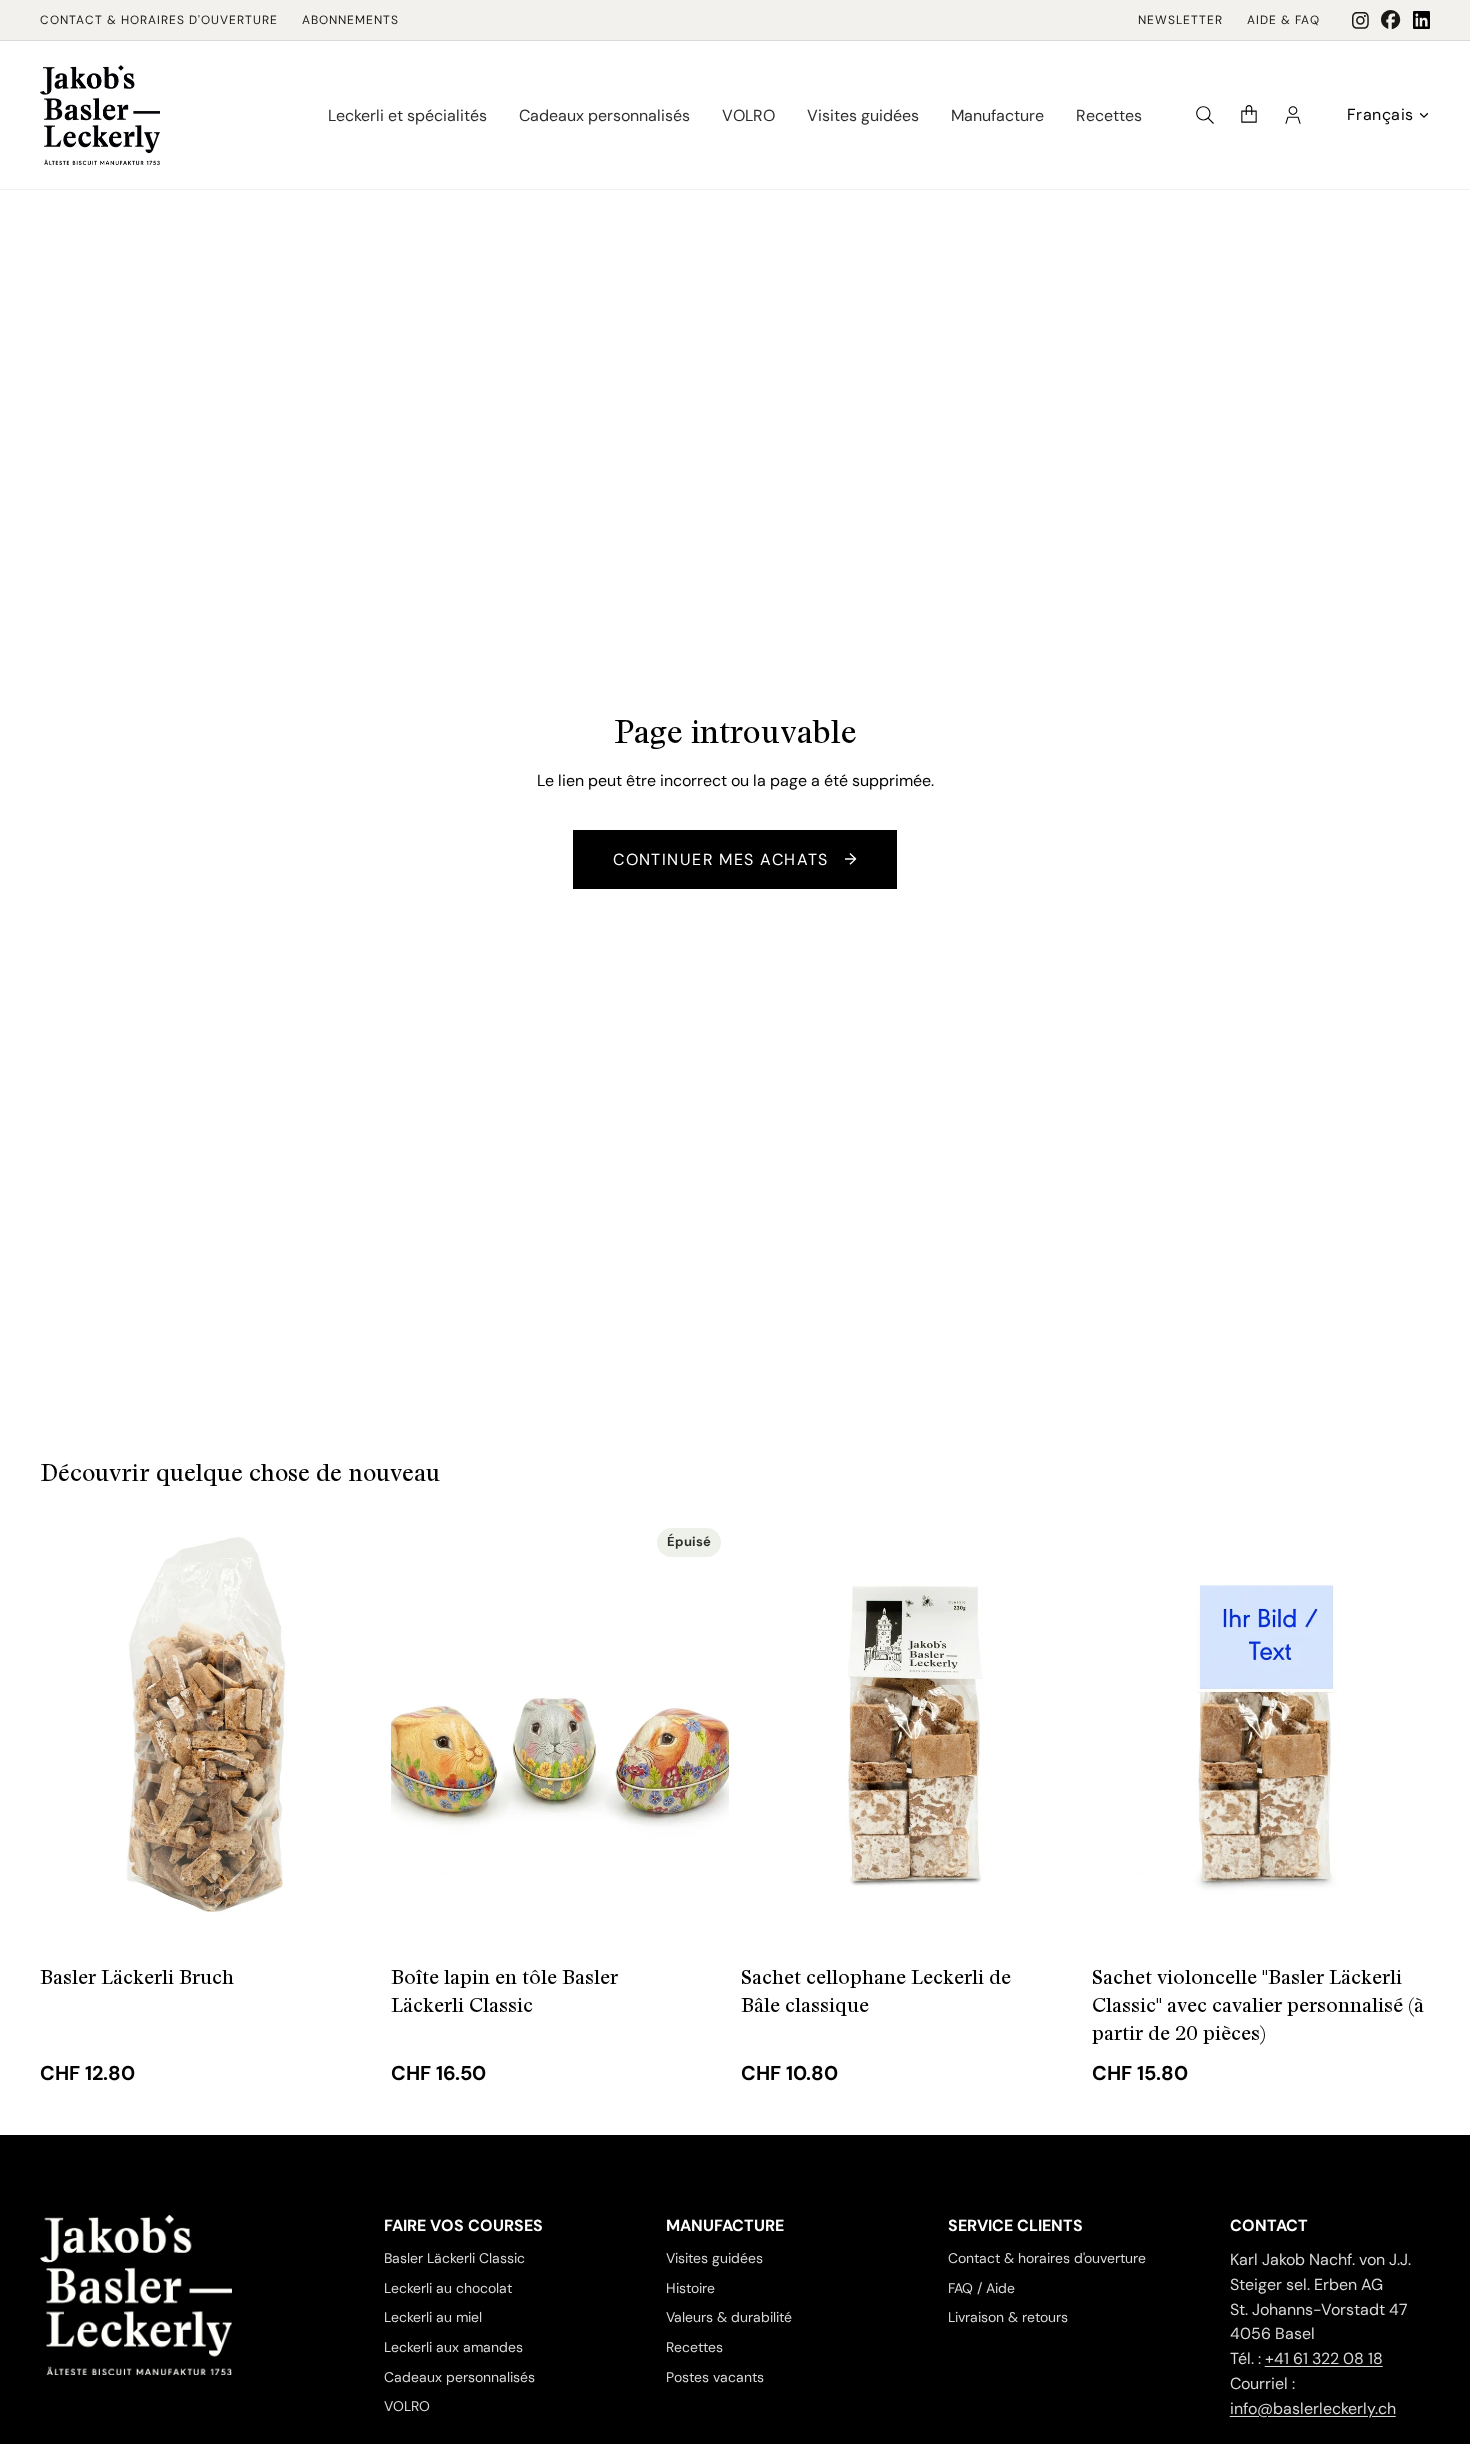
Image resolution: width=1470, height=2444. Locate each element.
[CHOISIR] (348, 1913)
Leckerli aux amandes (453, 2347)
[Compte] (1293, 115)
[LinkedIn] (1421, 20)
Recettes (694, 2347)
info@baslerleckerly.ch (1313, 2408)
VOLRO (407, 2406)
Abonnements (350, 20)
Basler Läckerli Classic (454, 2258)
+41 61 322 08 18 (1324, 2358)
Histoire (690, 2287)
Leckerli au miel (433, 2317)
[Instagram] (1360, 20)
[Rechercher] (1205, 115)
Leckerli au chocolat (448, 2287)
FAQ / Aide (981, 2287)
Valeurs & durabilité (729, 2317)
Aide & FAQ (1283, 20)
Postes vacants (715, 2377)
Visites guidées (714, 2258)
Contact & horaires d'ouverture (159, 20)
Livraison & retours (1008, 2317)
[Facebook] (1391, 20)
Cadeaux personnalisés (459, 2377)
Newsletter (1180, 20)
